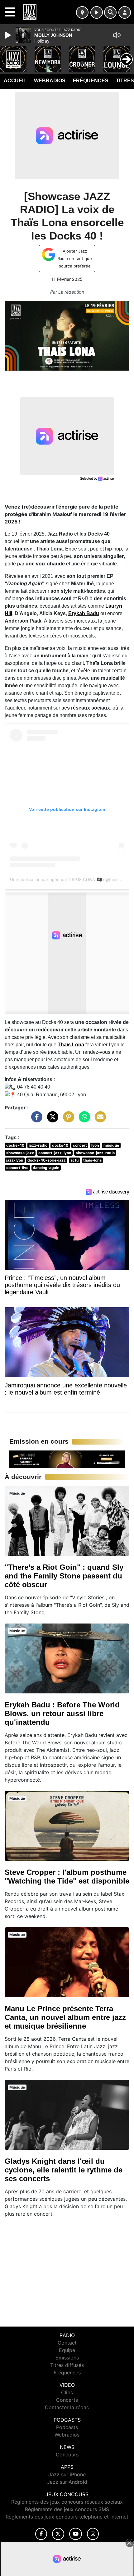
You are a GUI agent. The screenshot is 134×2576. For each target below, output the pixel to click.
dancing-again (46, 1168)
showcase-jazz (20, 1153)
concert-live (17, 1168)
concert (80, 1145)
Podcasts (67, 2427)
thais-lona (92, 1160)
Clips (67, 2392)
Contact (67, 2343)
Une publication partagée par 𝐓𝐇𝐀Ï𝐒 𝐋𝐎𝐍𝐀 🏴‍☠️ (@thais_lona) (70, 879)
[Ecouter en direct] (97, 12)
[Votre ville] (82, 12)
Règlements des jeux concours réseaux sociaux (67, 2502)
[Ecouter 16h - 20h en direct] (67, 1459)
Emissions (67, 2358)
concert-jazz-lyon (55, 1153)
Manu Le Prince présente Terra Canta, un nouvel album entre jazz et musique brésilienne (65, 2017)
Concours (67, 2455)
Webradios (50, 81)
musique (111, 1145)
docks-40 (15, 1145)
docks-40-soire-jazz (47, 1160)
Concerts (67, 2400)
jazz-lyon (15, 1160)
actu (74, 1160)
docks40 (60, 1145)
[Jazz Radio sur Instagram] (93, 2534)
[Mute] (117, 35)
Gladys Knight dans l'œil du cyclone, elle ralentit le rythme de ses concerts (64, 2170)
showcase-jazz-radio (95, 1153)
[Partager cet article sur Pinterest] (67, 1120)
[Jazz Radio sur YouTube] (76, 2534)
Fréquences (91, 81)
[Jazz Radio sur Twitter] (58, 2534)
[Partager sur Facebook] (35, 1120)
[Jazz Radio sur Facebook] (41, 2534)
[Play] (9, 35)
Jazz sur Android (67, 2482)
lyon (95, 1145)
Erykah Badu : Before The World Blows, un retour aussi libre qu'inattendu (62, 1713)
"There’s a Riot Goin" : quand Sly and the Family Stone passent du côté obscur (64, 1576)
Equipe (67, 2350)
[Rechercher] (110, 12)
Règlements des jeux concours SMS (67, 2509)
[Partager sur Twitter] (51, 1120)
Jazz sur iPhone (67, 2474)
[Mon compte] (125, 12)
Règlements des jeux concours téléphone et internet (67, 2517)
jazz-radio (38, 1145)
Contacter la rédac (67, 2407)
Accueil (15, 81)
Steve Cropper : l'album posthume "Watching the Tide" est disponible (67, 1877)
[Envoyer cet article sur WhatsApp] (83, 1120)
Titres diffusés (67, 2365)
